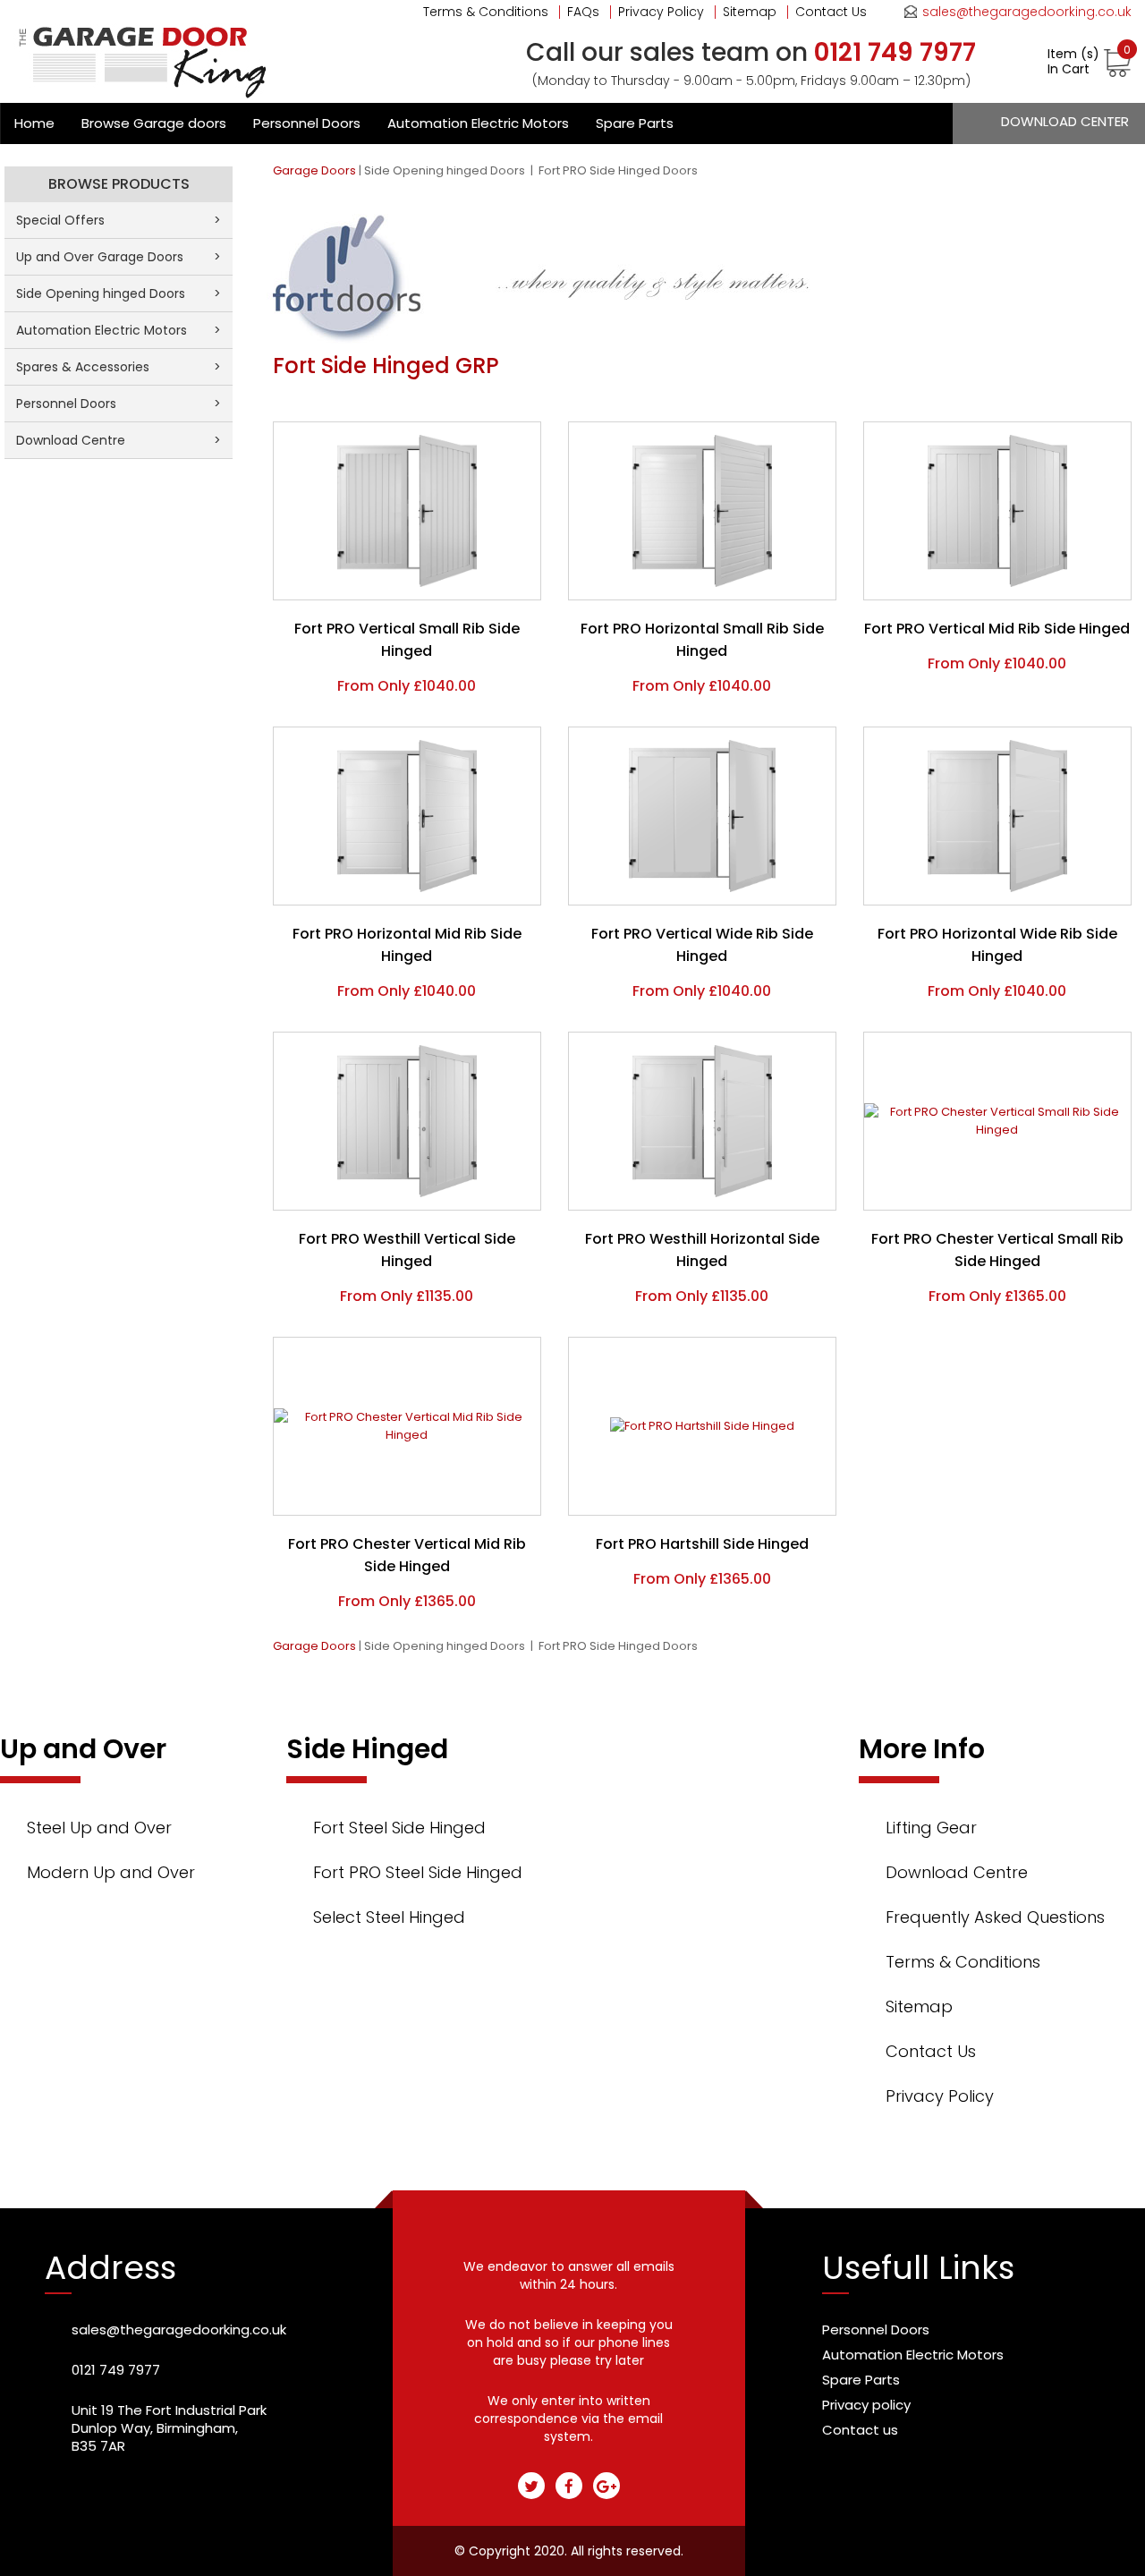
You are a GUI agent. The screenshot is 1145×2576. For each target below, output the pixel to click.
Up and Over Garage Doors (119, 257)
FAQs (583, 12)
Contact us (860, 2430)
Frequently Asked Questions (995, 1917)
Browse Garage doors (154, 123)
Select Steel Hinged (389, 1917)
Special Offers (119, 220)
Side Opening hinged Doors (446, 170)
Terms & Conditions (486, 12)
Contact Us (831, 12)
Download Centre (119, 440)
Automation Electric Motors (478, 123)
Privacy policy (866, 2405)
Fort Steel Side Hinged (399, 1828)
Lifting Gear (931, 1828)
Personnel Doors (307, 123)
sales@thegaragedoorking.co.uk (1027, 12)
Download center (1065, 121)
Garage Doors (314, 170)
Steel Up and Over (99, 1828)
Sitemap (750, 12)
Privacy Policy (661, 12)
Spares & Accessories (119, 367)
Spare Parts (635, 123)
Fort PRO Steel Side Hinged (418, 1872)
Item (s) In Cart (1089, 62)
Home (34, 123)
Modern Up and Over (111, 1872)
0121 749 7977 (116, 2370)
